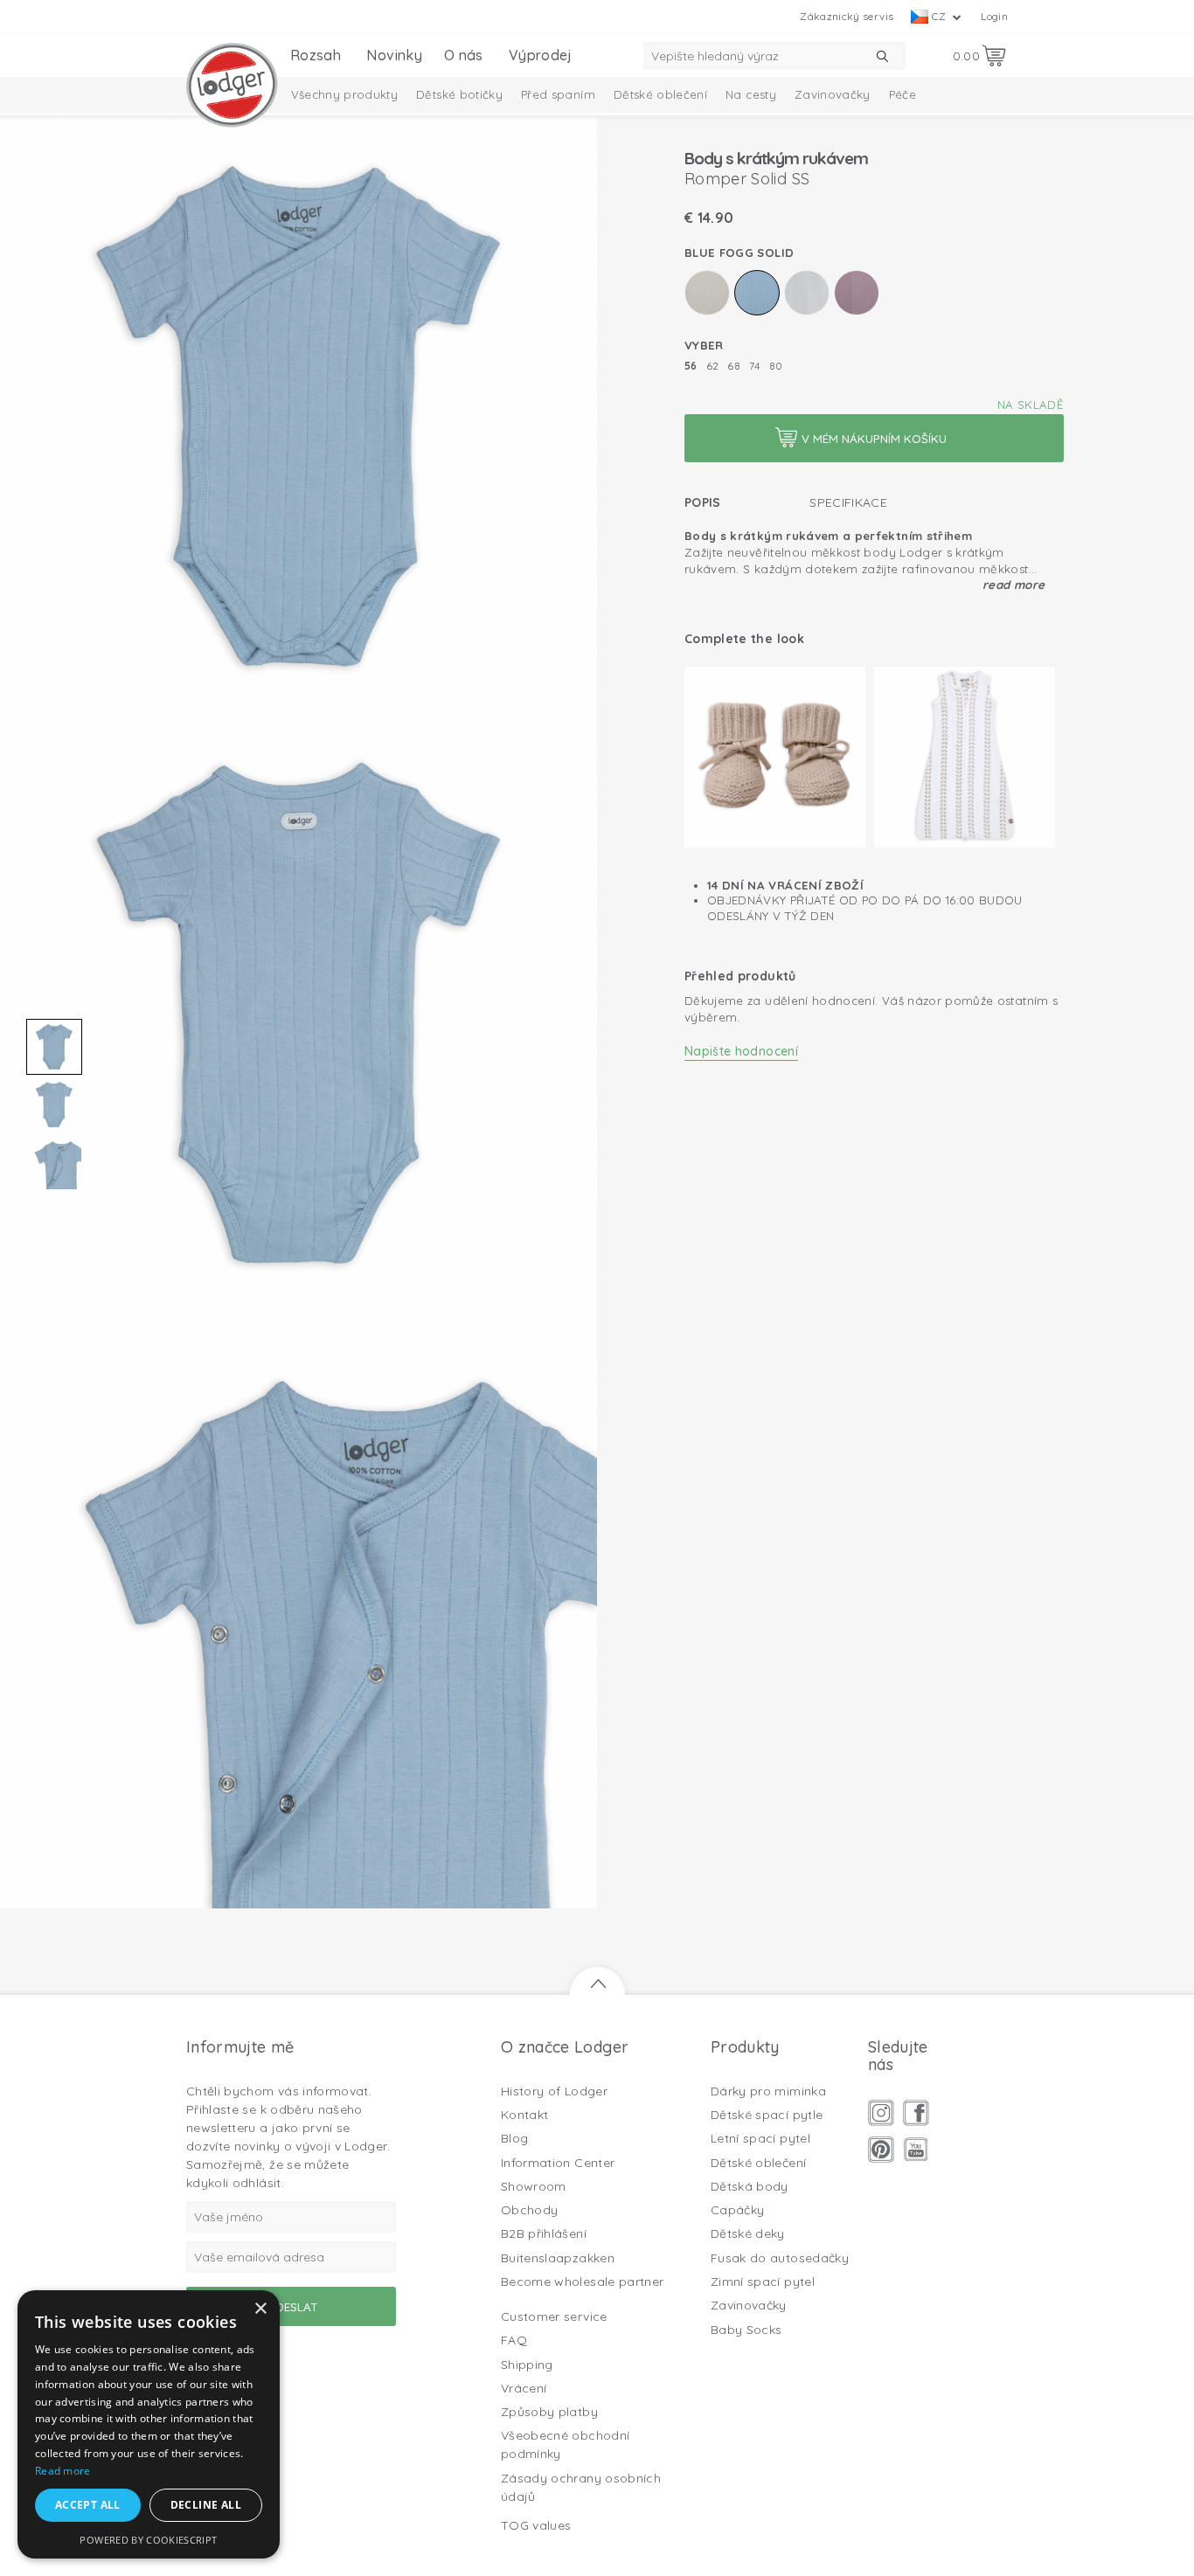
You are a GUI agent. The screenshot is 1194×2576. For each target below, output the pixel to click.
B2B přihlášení (544, 2233)
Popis (703, 502)
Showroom (534, 2186)
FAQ (514, 2340)
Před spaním (558, 94)
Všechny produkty (345, 94)
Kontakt (524, 2115)
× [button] (260, 2309)
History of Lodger (554, 2091)
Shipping (527, 2365)
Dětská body (750, 2186)
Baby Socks (746, 2330)
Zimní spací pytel (763, 2282)
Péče (902, 94)
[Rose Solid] (857, 293)
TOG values (536, 2525)
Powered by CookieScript (148, 2540)
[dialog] (149, 2424)
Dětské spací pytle (767, 2115)
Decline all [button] (206, 2505)
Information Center (558, 2163)
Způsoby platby (549, 2412)
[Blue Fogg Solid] (757, 293)
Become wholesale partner (582, 2282)
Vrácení (524, 2388)
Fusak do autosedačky (780, 2258)
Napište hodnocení (741, 1051)
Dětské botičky (459, 94)
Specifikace (848, 502)
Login (994, 16)
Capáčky (737, 2210)
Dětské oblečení (660, 94)
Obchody (529, 2210)
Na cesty (751, 94)
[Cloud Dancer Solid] (807, 293)
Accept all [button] (88, 2505)
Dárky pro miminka (768, 2091)
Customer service (554, 2316)
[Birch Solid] (707, 293)
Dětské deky (748, 2233)
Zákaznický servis (847, 16)
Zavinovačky (833, 94)
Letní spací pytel (760, 2138)
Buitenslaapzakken (558, 2258)
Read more (1014, 585)
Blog (514, 2138)
